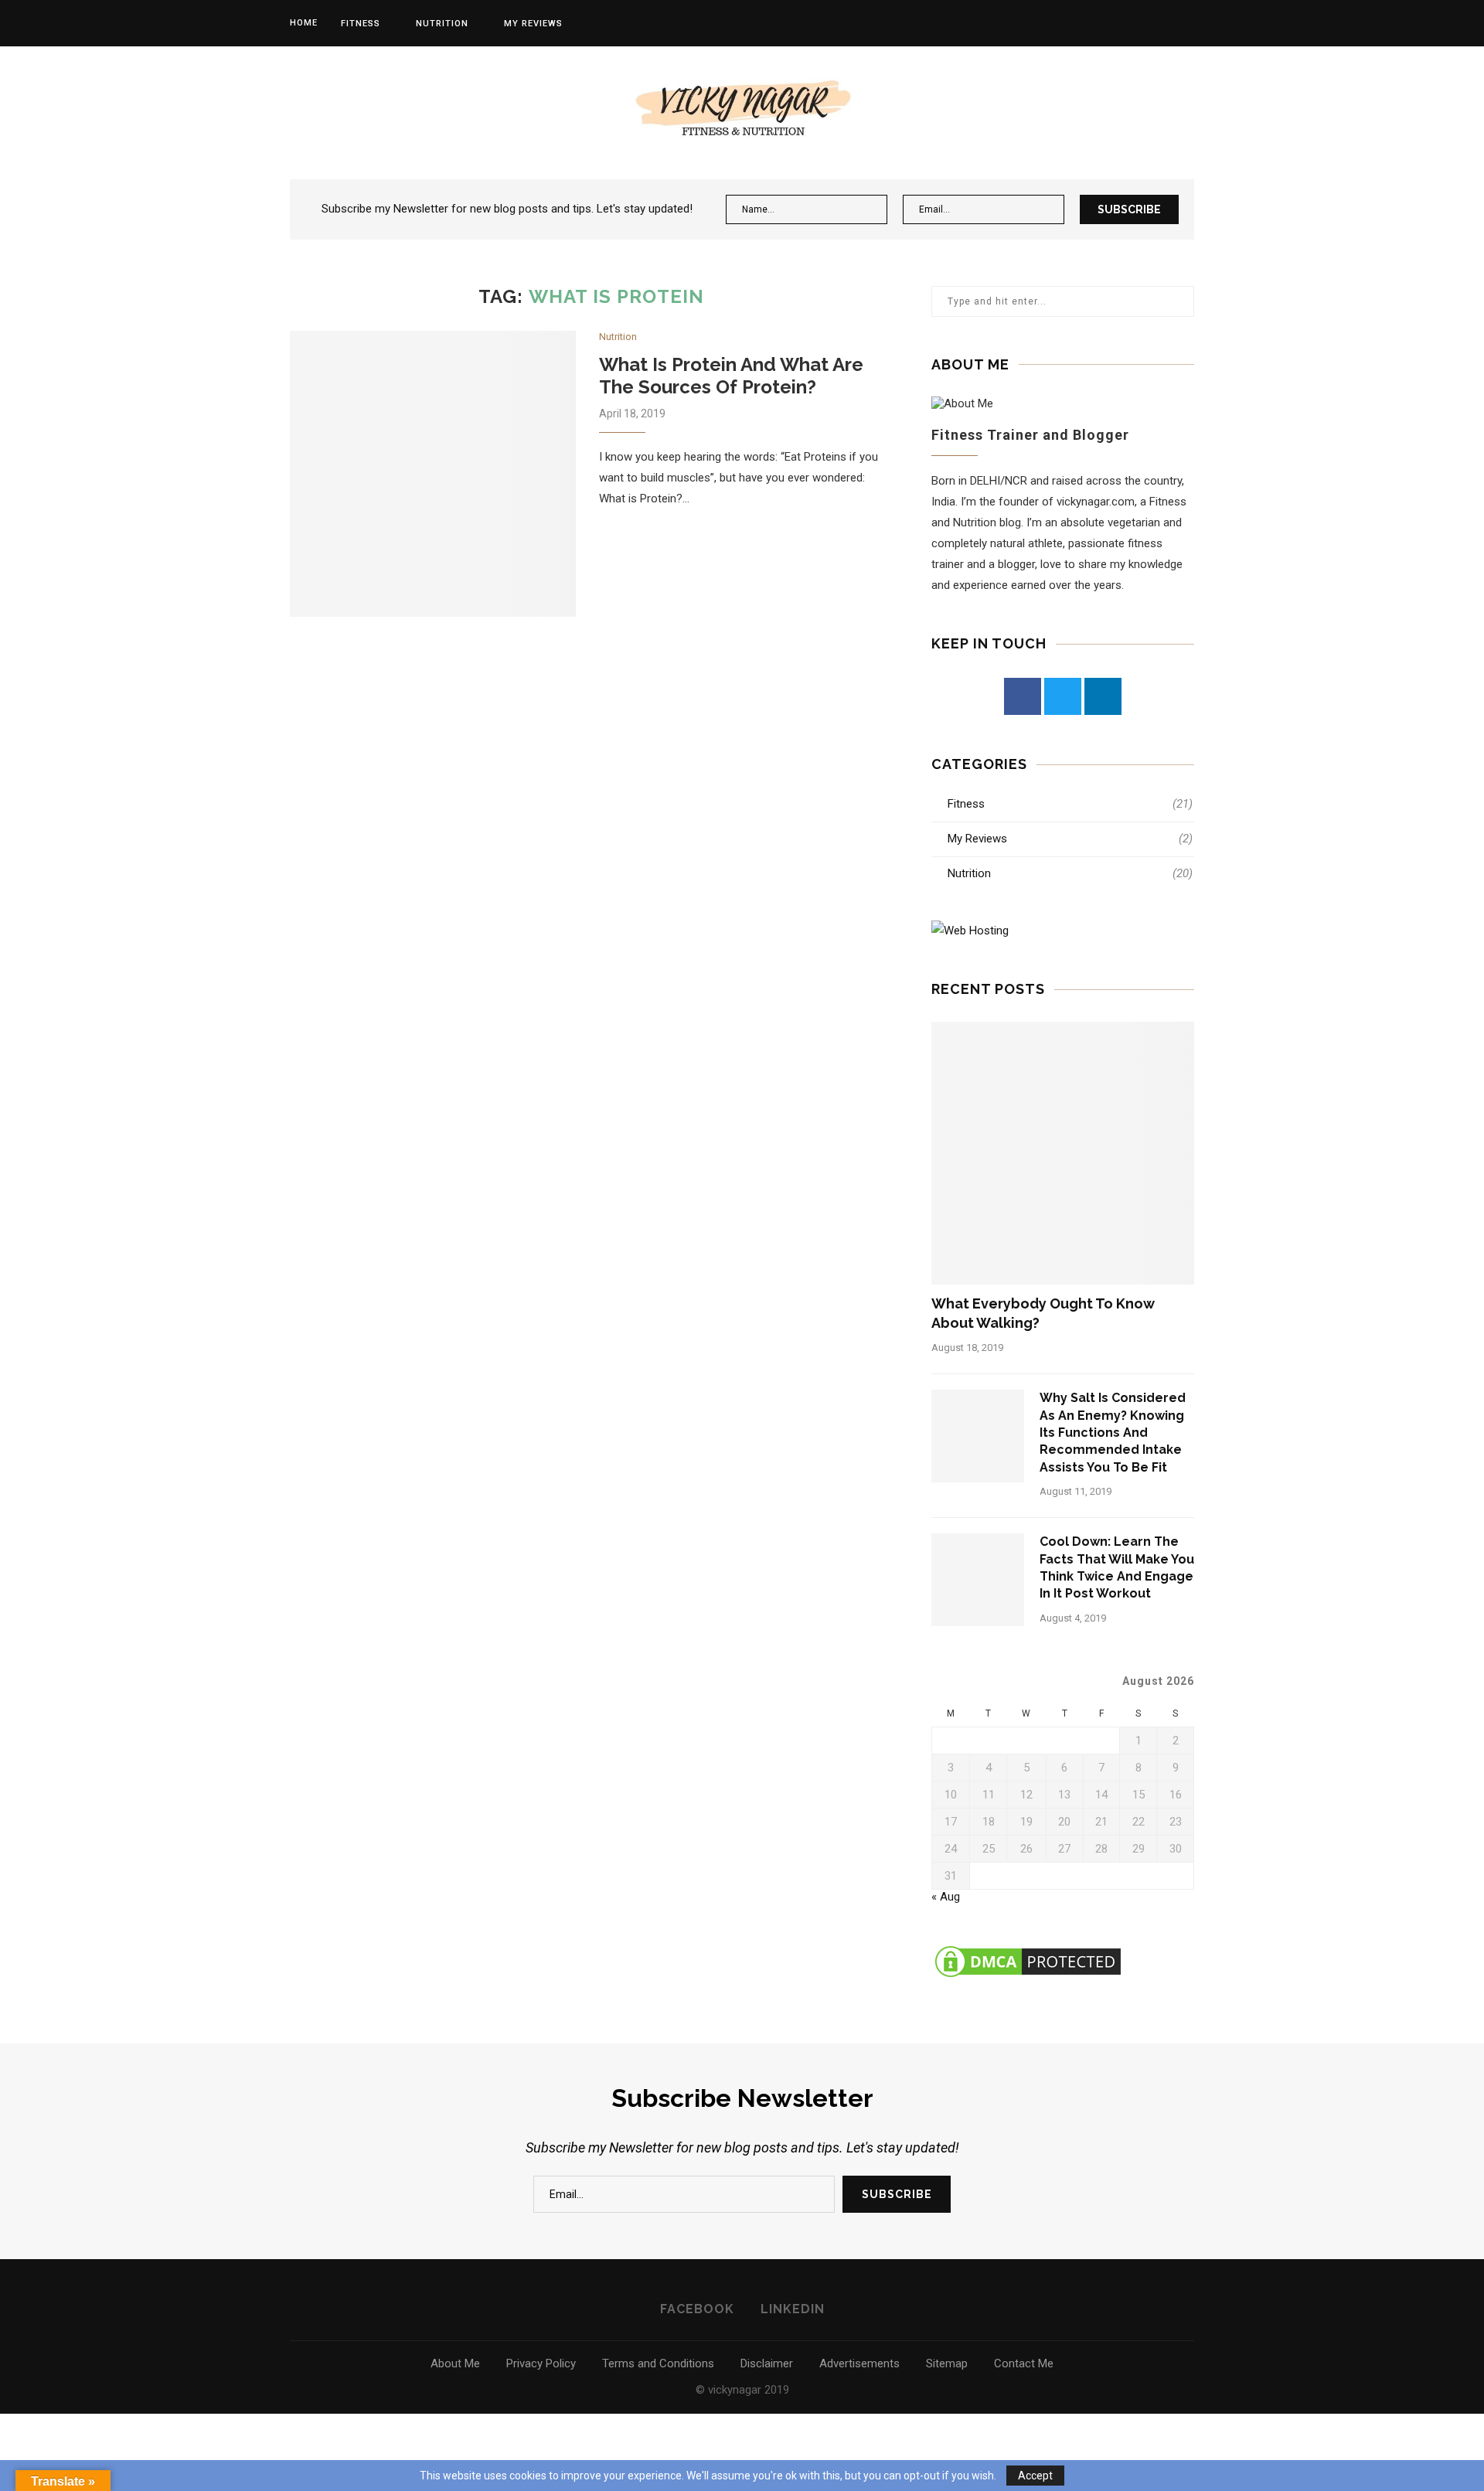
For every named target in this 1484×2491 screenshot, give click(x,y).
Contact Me (1024, 2363)
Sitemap (947, 2363)
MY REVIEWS (533, 24)
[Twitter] (1063, 696)
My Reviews (1070, 839)
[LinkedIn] (1103, 696)
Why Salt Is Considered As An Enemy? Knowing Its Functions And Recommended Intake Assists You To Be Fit (1113, 1433)
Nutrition (442, 24)
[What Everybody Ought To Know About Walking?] (1063, 1153)
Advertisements (859, 2363)
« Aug (946, 1897)
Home (304, 23)
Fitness (361, 24)
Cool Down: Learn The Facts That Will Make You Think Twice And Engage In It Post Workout (1117, 1567)
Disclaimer (767, 2363)
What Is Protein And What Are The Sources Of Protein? (731, 376)
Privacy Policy (541, 2363)
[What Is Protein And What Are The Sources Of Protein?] (433, 474)
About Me (455, 2363)
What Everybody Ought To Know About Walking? (1043, 1313)
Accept (1035, 2476)
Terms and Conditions (658, 2363)
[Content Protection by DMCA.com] (1028, 1949)
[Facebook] (1023, 696)
